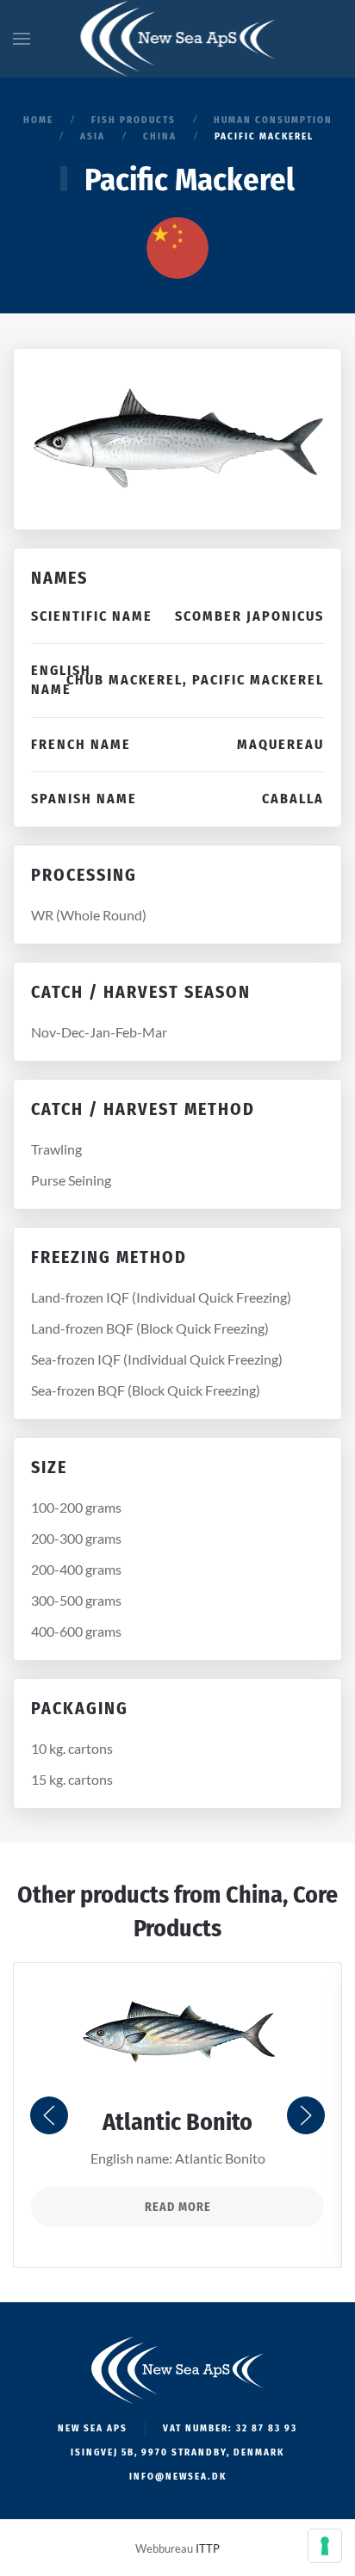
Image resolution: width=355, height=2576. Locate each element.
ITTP (208, 2548)
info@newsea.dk (178, 2477)
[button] (22, 39)
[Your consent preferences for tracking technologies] (325, 2546)
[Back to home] (178, 39)
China (254, 1895)
